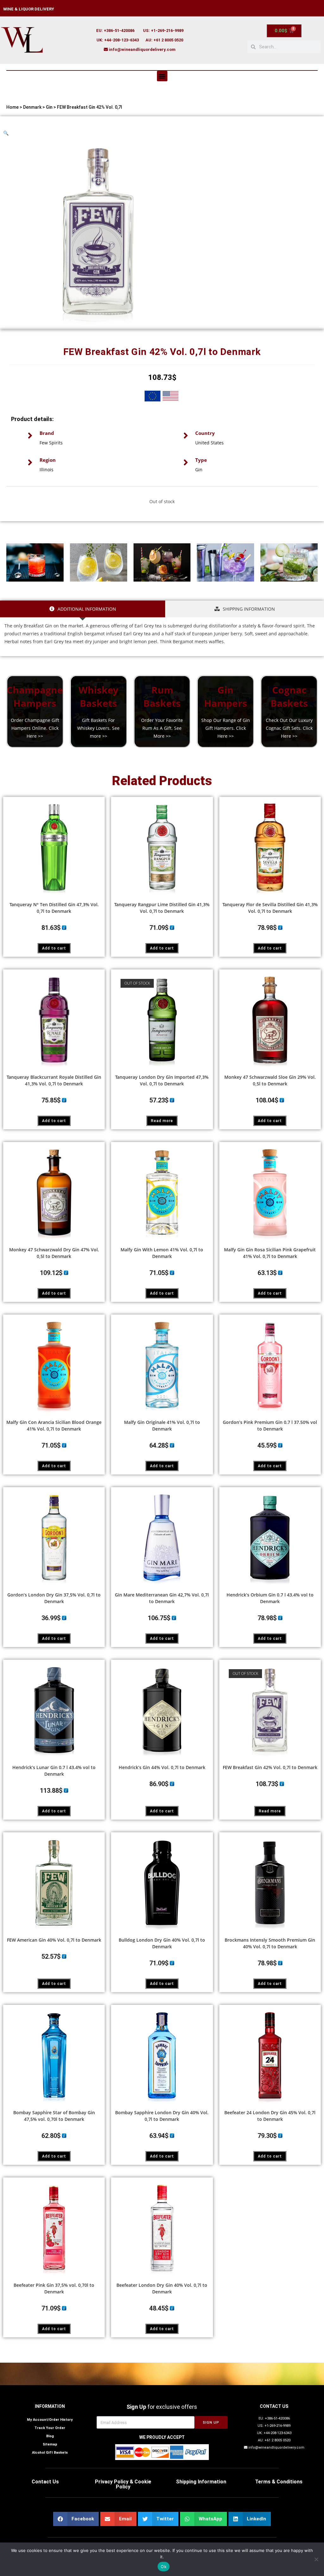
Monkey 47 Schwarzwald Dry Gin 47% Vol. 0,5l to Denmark (54, 1253)
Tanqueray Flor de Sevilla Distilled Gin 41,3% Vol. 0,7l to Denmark (270, 908)
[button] (162, 76)
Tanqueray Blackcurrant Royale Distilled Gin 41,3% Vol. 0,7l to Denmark (54, 1080)
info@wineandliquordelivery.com (142, 49)
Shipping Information (201, 2482)
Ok (164, 2567)
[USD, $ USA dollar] (171, 397)
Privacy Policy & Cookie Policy (123, 2484)
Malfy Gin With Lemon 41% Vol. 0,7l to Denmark (162, 1253)
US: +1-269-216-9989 (163, 31)
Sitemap (50, 2444)
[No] (316, 2559)
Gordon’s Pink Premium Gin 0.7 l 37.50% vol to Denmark (270, 1425)
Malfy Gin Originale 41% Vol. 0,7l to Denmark (162, 1425)
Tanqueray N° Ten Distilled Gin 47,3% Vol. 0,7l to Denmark (54, 908)
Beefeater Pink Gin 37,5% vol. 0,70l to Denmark (54, 2288)
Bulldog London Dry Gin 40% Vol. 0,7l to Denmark (162, 1943)
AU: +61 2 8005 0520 (164, 40)
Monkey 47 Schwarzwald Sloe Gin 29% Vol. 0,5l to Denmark (270, 1080)
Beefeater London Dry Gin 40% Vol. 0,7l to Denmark (162, 2288)
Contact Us (45, 2482)
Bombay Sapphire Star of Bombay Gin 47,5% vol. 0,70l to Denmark (54, 2116)
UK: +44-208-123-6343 (118, 40)
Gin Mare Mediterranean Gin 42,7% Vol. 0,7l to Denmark (162, 1598)
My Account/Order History (50, 2420)
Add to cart (54, 948)
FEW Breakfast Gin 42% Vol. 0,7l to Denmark (270, 1767)
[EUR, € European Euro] (153, 397)
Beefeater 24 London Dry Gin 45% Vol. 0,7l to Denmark (270, 2116)
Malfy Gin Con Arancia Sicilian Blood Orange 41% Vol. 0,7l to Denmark (54, 1425)
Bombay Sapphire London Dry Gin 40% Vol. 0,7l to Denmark (162, 2116)
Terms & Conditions (279, 2482)
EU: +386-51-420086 (115, 31)
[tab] (83, 609)
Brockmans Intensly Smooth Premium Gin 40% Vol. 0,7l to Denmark (270, 1943)
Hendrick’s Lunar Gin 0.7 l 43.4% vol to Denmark (54, 1771)
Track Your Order (50, 2428)
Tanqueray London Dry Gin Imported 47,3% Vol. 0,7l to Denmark (162, 1080)
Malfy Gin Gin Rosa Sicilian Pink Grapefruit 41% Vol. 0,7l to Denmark (270, 1253)
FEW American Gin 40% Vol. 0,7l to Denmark (54, 1940)
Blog (50, 2436)
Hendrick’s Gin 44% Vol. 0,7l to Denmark (162, 1767)
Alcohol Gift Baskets (50, 2453)
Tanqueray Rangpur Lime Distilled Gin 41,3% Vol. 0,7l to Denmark (162, 908)
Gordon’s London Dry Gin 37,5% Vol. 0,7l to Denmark (54, 1598)
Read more (162, 1121)
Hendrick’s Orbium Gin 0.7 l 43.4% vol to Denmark (270, 1598)
